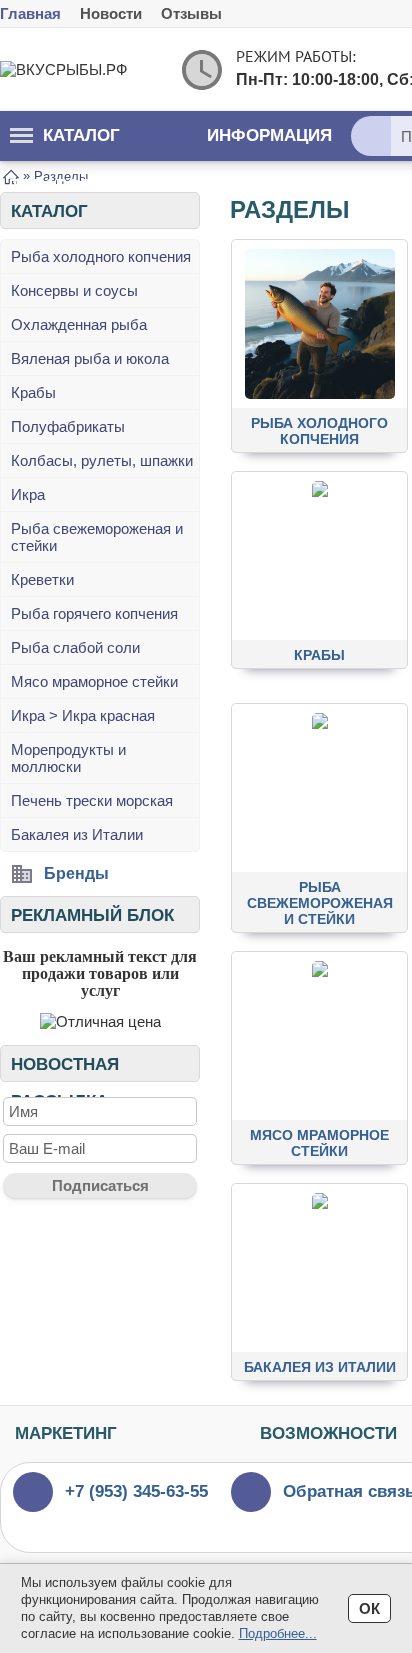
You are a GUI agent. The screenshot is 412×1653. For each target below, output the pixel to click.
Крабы (33, 392)
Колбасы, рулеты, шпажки (102, 460)
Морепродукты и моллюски (68, 758)
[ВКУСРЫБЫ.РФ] (80, 69)
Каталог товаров (65, 143)
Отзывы (191, 13)
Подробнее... (278, 1633)
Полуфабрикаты (68, 426)
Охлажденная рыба (79, 324)
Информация (269, 135)
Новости (111, 13)
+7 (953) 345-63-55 (136, 1491)
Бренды (76, 873)
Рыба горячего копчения (94, 613)
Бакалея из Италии (77, 834)
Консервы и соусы (74, 290)
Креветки (42, 579)
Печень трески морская (92, 800)
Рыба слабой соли (75, 647)
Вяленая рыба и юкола (90, 358)
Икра (28, 494)
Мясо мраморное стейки (94, 681)
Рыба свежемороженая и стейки (97, 537)
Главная (30, 13)
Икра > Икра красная (83, 715)
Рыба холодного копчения (101, 256)
